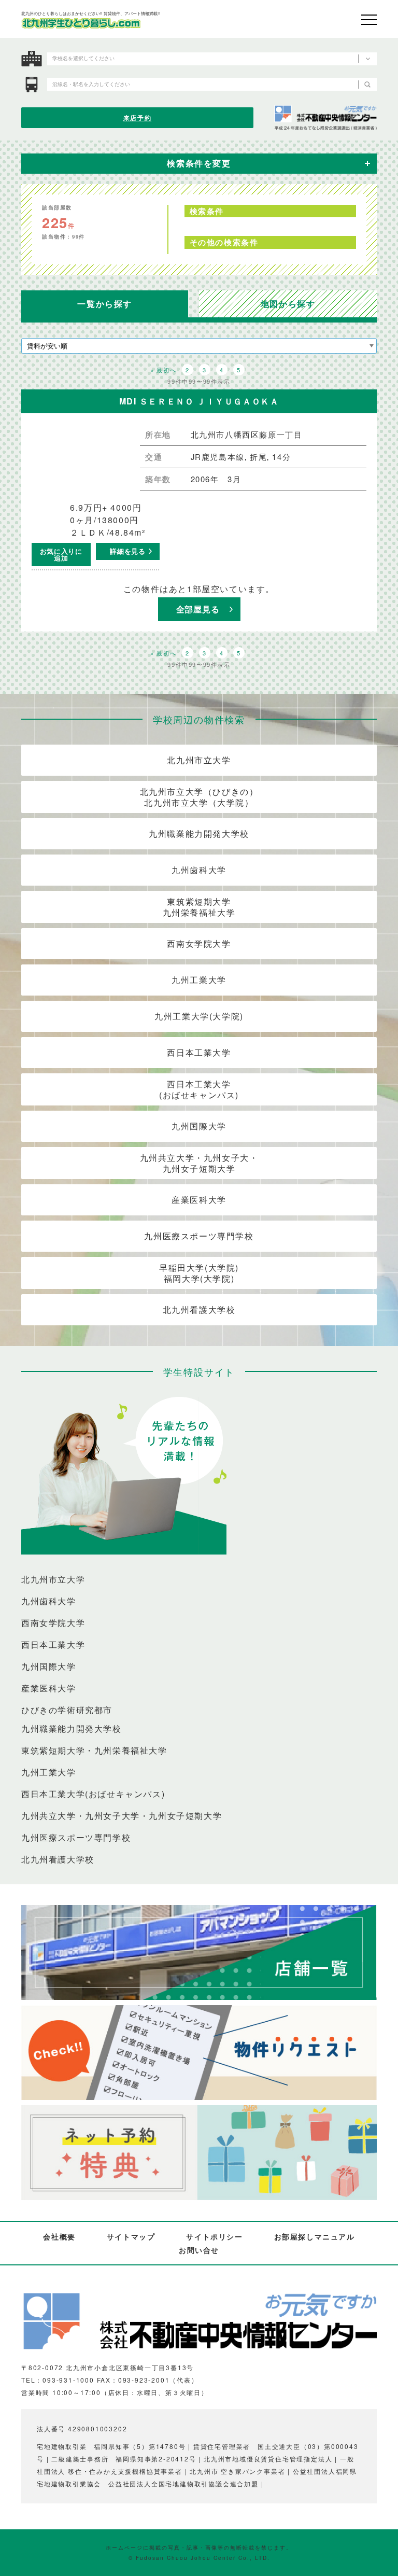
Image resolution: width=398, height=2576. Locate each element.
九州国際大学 (199, 1126)
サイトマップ (131, 2236)
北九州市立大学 (199, 760)
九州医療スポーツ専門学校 (199, 1236)
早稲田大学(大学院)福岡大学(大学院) (199, 1273)
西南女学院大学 (199, 943)
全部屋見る (198, 609)
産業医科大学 (199, 1200)
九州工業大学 (199, 980)
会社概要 (59, 2236)
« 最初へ (163, 370)
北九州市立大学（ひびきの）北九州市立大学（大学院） (199, 797)
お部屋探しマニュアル (315, 2236)
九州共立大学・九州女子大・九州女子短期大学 (199, 1163)
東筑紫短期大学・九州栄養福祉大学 (94, 1751)
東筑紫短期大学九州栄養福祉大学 (199, 907)
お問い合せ (199, 2250)
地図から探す (288, 304)
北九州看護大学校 (199, 1310)
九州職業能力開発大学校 (199, 834)
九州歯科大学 (199, 870)
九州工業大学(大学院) (199, 1016)
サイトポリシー (214, 2236)
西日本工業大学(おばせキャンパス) (199, 1089)
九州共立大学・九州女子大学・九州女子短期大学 (122, 1816)
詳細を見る (127, 551)
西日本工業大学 (199, 1052)
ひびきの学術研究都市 (67, 1710)
